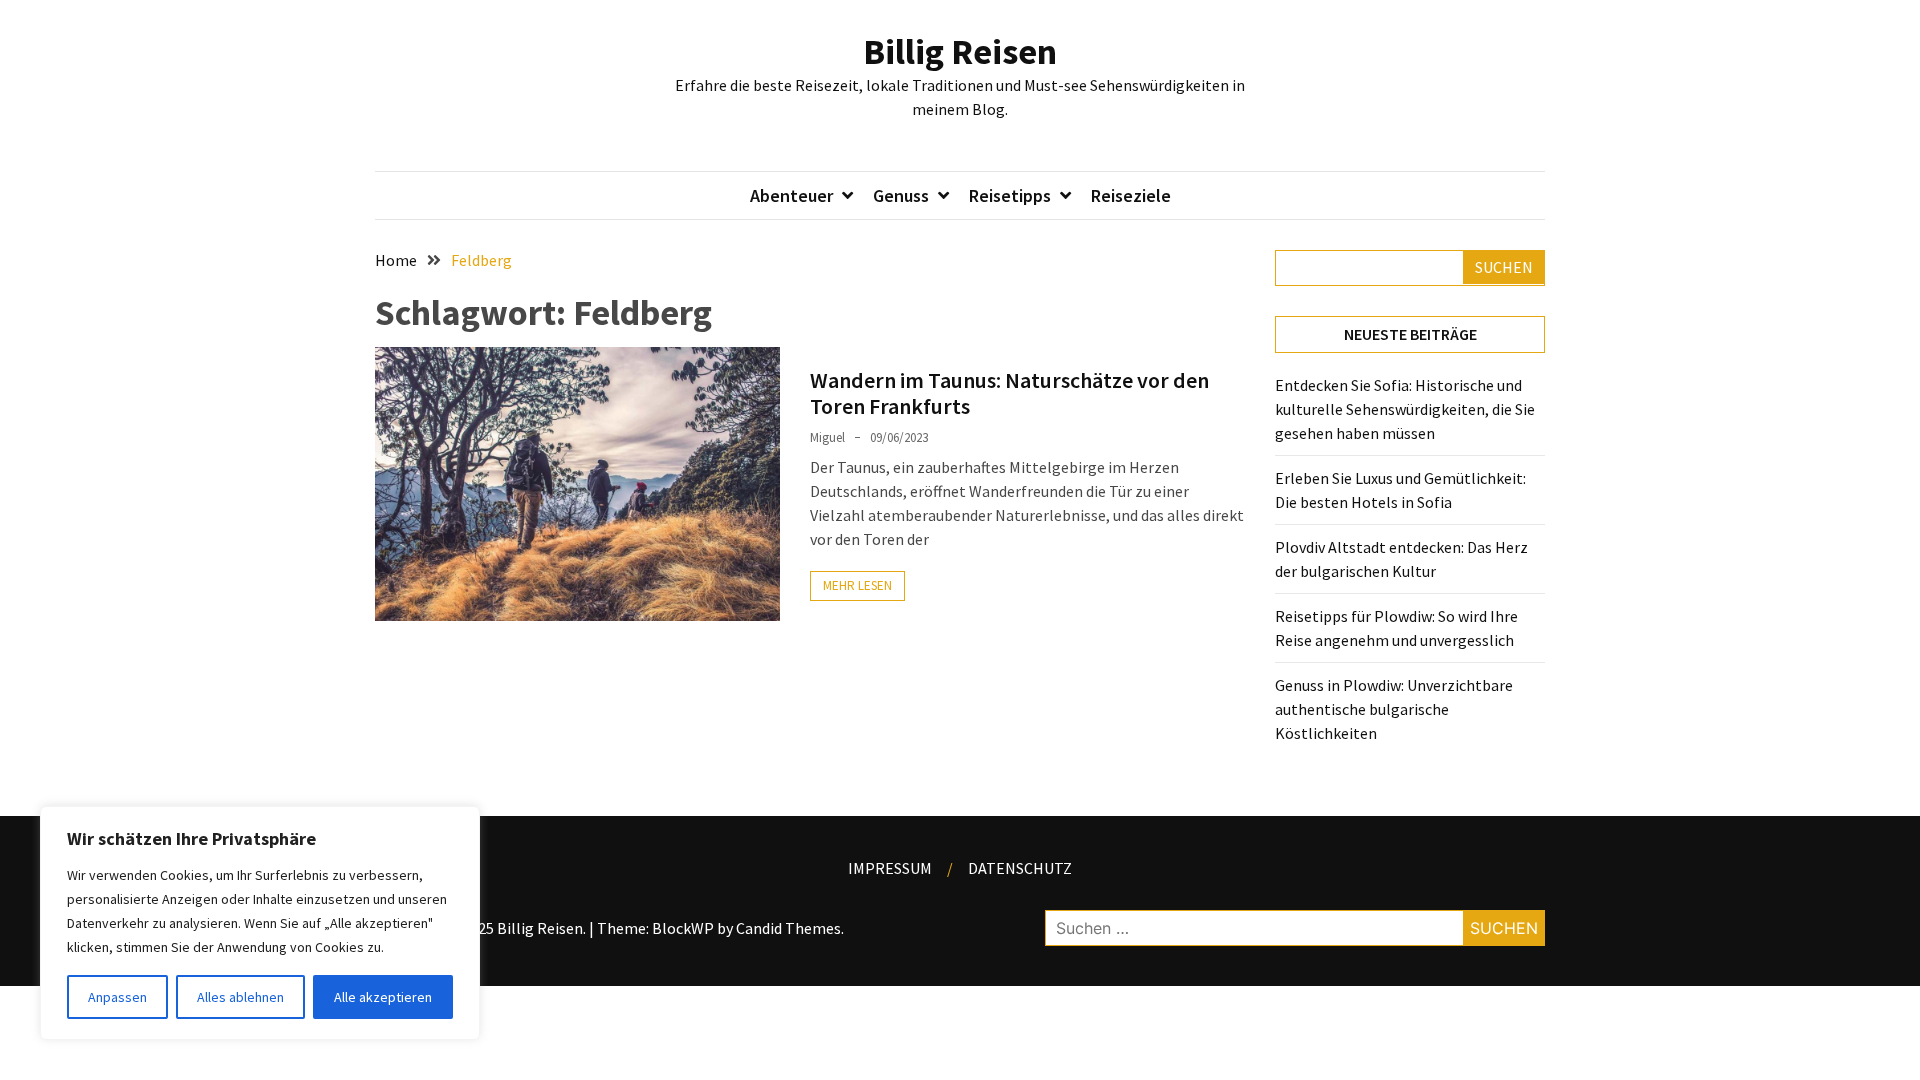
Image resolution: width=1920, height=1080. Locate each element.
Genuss (901, 195)
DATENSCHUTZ (1020, 868)
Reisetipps (1010, 195)
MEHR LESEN (857, 585)
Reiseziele (1131, 195)
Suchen (1504, 267)
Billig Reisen (960, 51)
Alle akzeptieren (383, 997)
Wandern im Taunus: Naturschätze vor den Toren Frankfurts (1009, 393)
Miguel (827, 437)
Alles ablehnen (240, 997)
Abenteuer (791, 195)
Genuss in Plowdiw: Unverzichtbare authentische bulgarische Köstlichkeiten (1394, 709)
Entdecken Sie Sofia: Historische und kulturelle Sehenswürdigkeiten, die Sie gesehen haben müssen (1405, 409)
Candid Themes (788, 928)
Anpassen (117, 997)
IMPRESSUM (890, 868)
